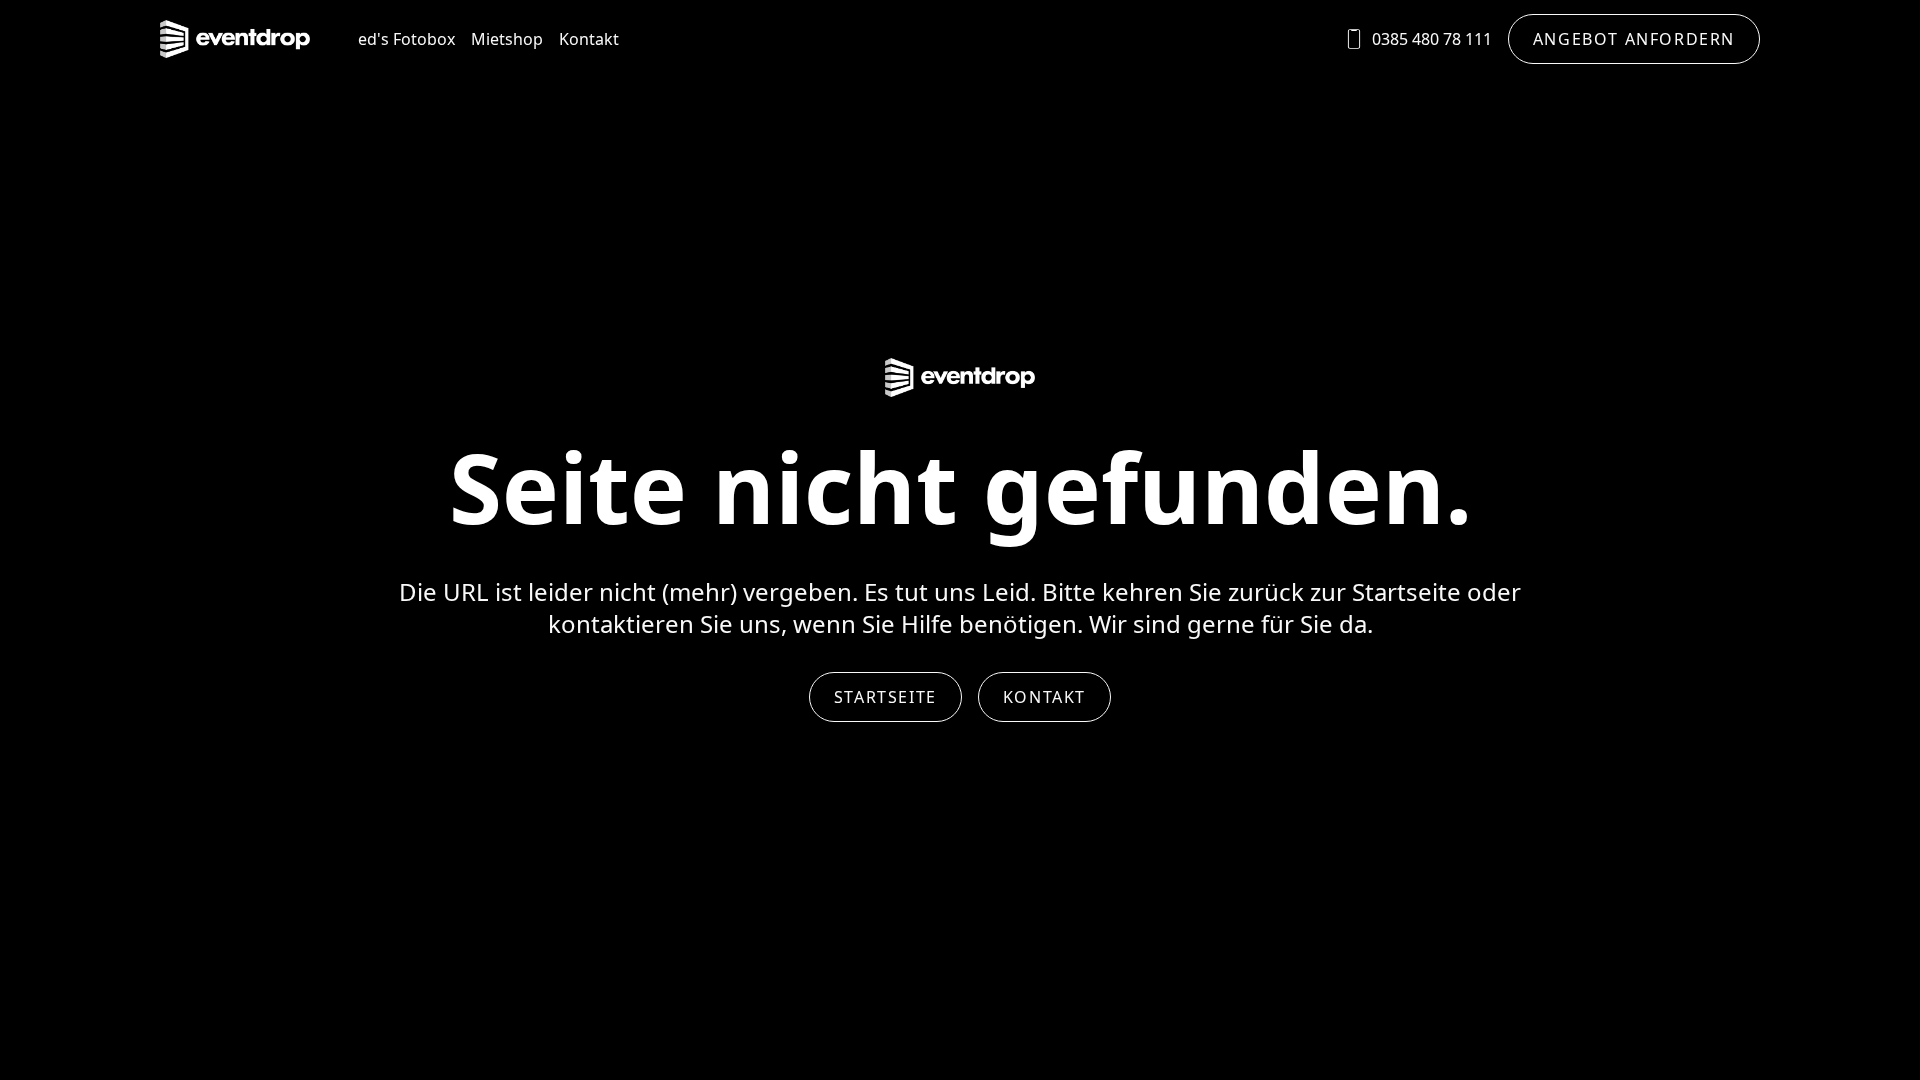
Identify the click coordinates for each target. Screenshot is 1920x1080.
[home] (235, 39)
